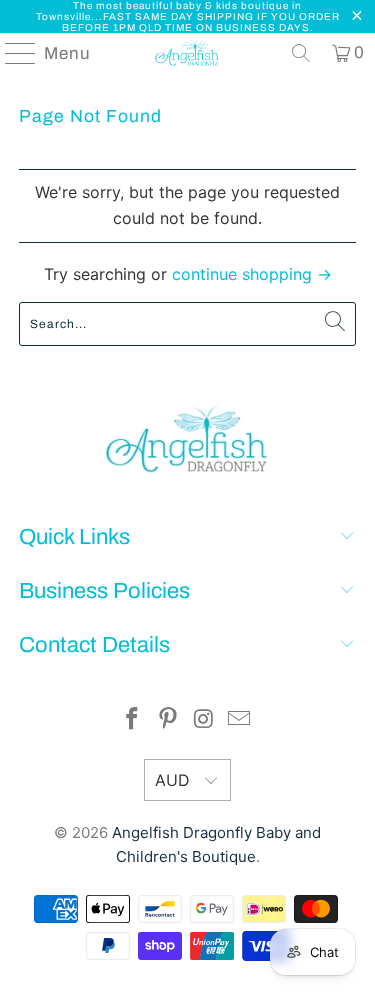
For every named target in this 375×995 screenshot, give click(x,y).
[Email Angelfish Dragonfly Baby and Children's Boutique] (240, 720)
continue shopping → (252, 274)
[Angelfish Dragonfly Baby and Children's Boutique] (188, 53)
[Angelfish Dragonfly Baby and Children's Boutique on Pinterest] (169, 720)
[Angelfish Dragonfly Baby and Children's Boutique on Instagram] (205, 720)
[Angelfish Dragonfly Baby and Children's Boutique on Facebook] (133, 720)
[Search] (301, 53)
